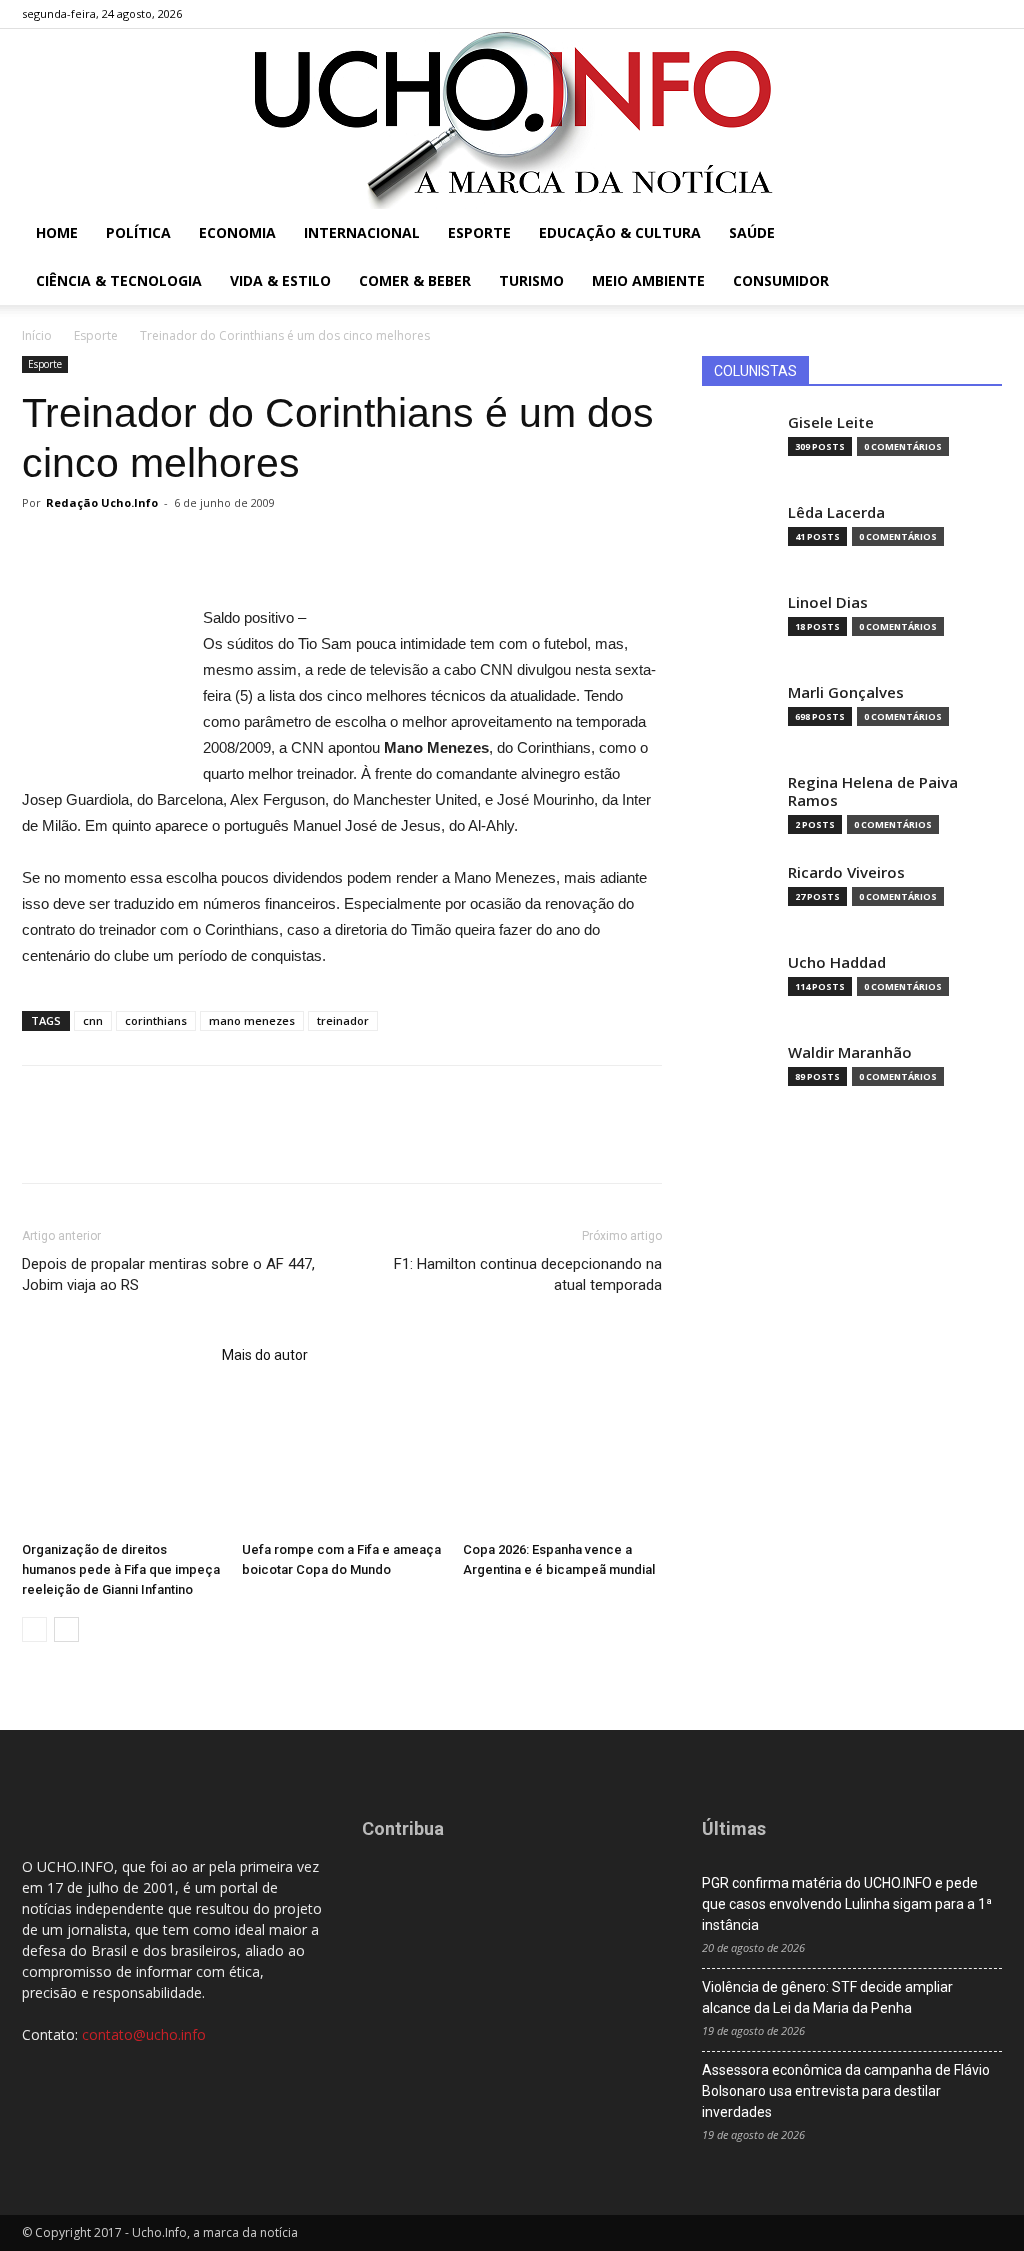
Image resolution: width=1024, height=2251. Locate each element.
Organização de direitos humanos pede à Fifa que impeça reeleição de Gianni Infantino (121, 1569)
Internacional (362, 232)
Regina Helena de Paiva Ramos (873, 791)
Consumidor (781, 280)
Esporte (479, 232)
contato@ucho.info (144, 2034)
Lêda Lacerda (836, 512)
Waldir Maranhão (850, 1052)
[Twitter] (954, 14)
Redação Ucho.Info (102, 502)
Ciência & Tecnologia (119, 280)
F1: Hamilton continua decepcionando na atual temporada (528, 1274)
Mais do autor (265, 1355)
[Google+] (921, 14)
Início (37, 335)
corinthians (156, 1020)
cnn (93, 1020)
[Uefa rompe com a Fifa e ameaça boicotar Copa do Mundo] (341, 1464)
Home (57, 232)
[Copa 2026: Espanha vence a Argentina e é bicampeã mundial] (562, 1464)
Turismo (531, 280)
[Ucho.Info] (512, 119)
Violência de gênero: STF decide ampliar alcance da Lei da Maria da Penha (827, 1997)
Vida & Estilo (280, 280)
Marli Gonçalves (846, 692)
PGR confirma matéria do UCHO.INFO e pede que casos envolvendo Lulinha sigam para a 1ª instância (847, 1904)
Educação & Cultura (620, 232)
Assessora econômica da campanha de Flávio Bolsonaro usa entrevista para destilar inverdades (846, 2091)
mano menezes (252, 1020)
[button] (978, 234)
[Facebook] (888, 14)
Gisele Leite (831, 422)
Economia (237, 232)
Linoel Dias (828, 602)
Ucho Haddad (837, 962)
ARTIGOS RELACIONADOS (116, 1355)
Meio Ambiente (648, 280)
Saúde (752, 232)
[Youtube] (987, 14)
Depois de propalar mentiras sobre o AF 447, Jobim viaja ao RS (168, 1274)
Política (138, 232)
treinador (343, 1020)
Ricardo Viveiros (846, 872)
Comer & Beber (415, 280)
